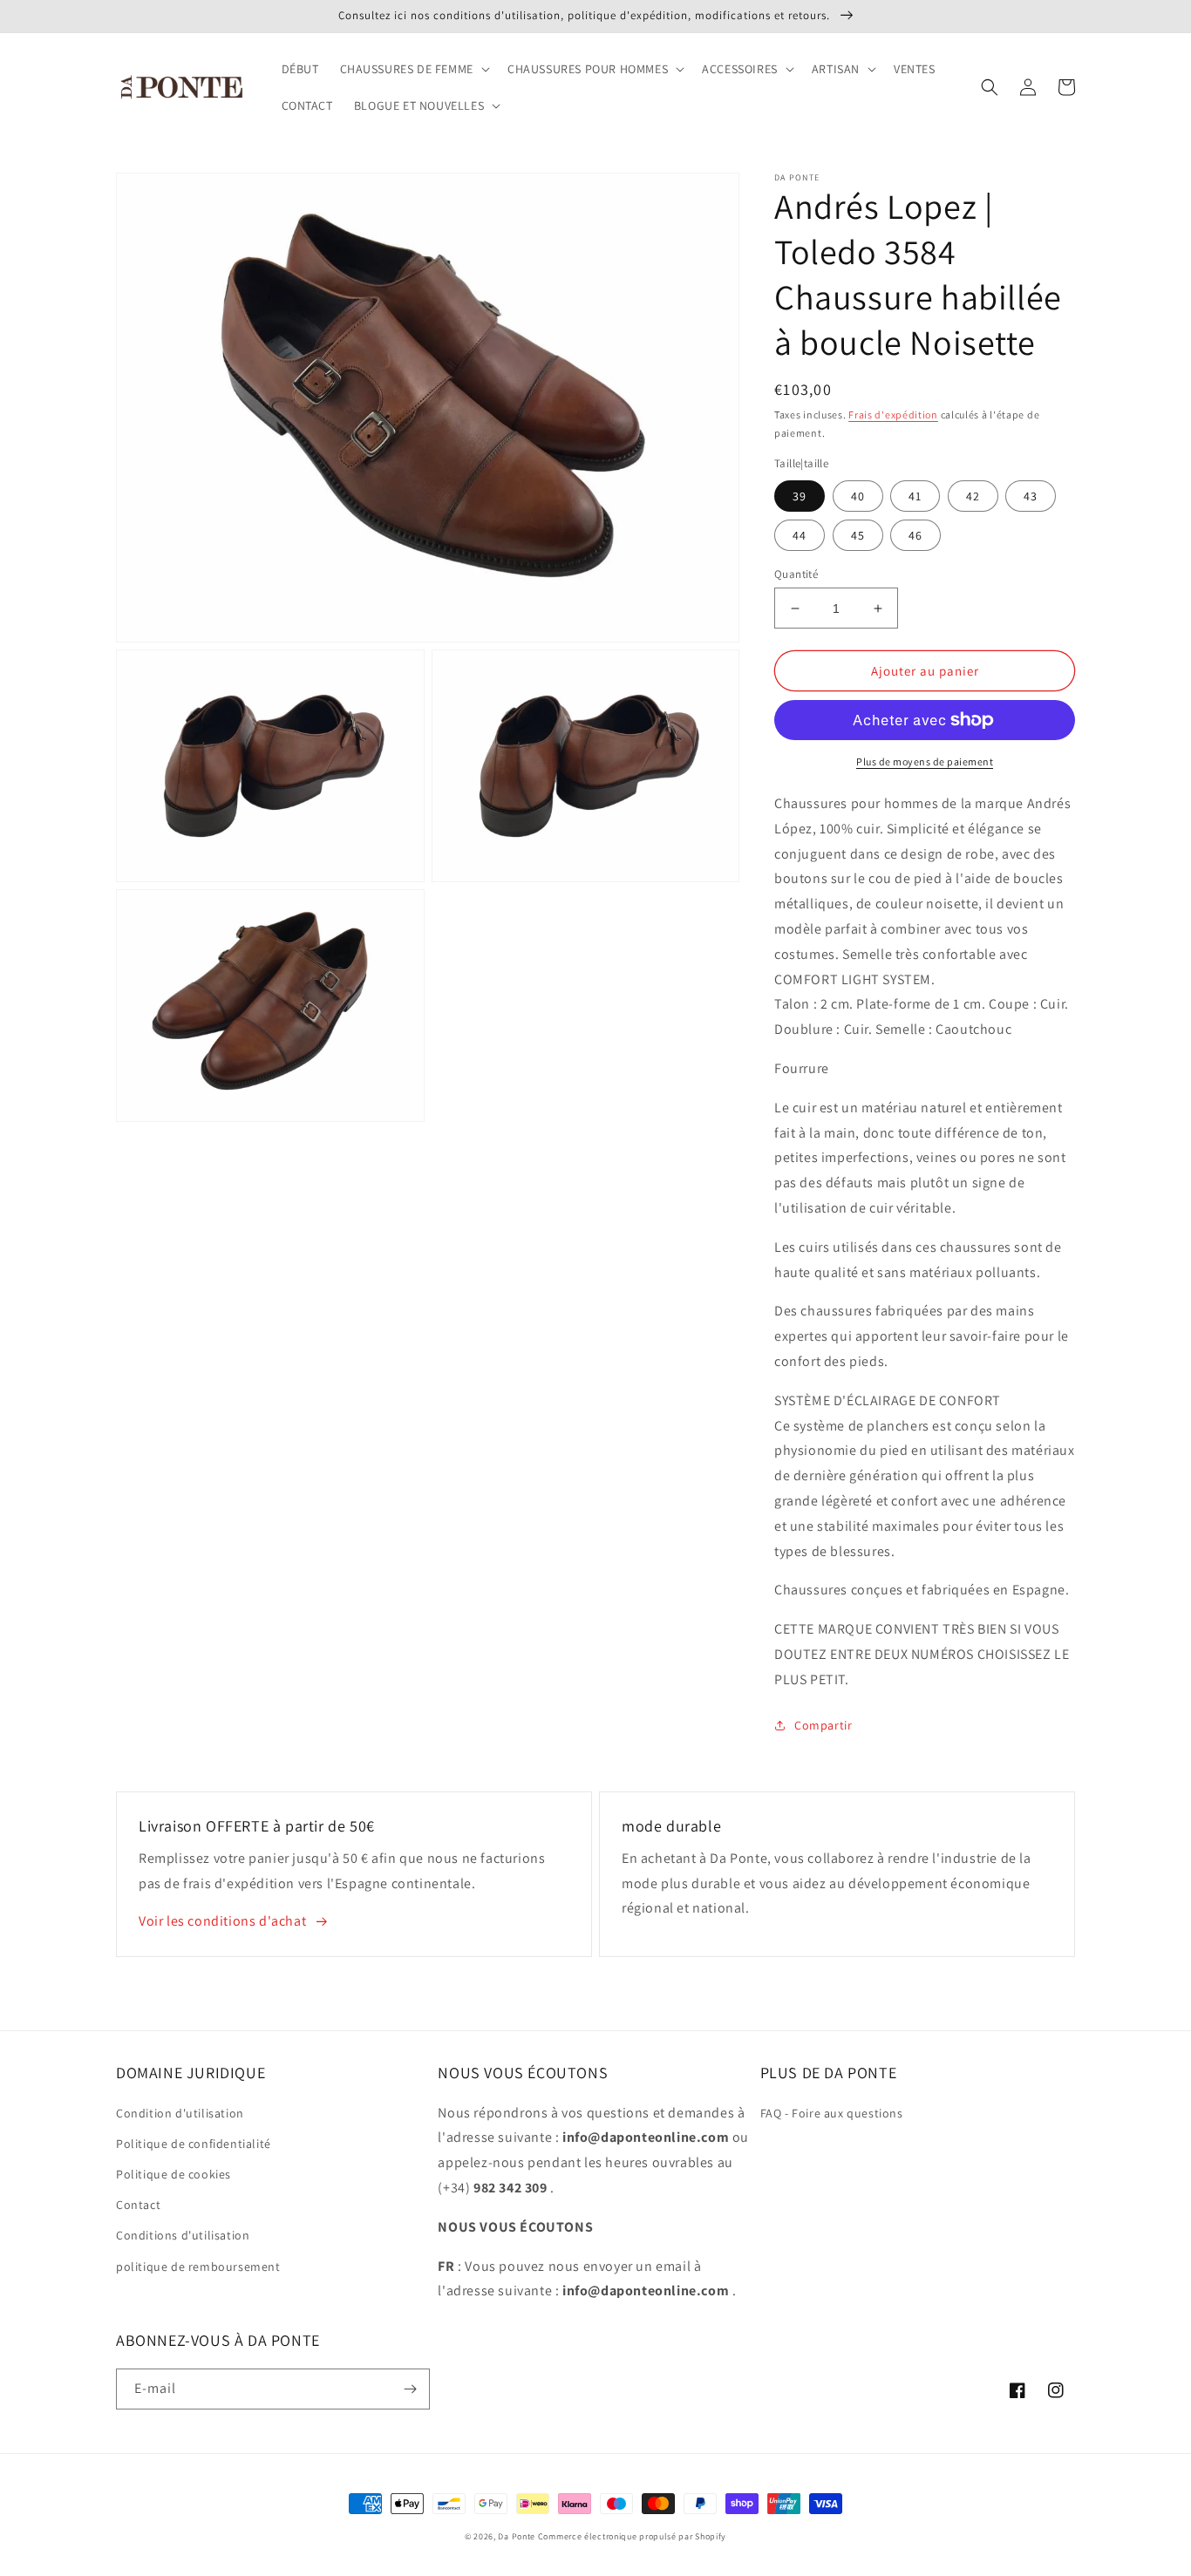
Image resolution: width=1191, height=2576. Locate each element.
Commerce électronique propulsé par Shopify (632, 2536)
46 (915, 535)
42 (973, 496)
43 (1031, 496)
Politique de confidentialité (194, 2144)
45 (858, 535)
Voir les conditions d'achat (222, 1921)
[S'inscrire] (410, 2389)
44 (800, 535)
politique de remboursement (198, 2267)
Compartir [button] (823, 1725)
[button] (413, 69)
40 (858, 496)
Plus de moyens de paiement (925, 761)
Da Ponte (517, 2536)
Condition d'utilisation (180, 2113)
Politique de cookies (174, 2174)
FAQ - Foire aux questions (832, 2113)
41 (915, 496)
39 (800, 496)
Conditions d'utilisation (183, 2235)
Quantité (796, 574)
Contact (138, 2205)
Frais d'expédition (893, 415)
